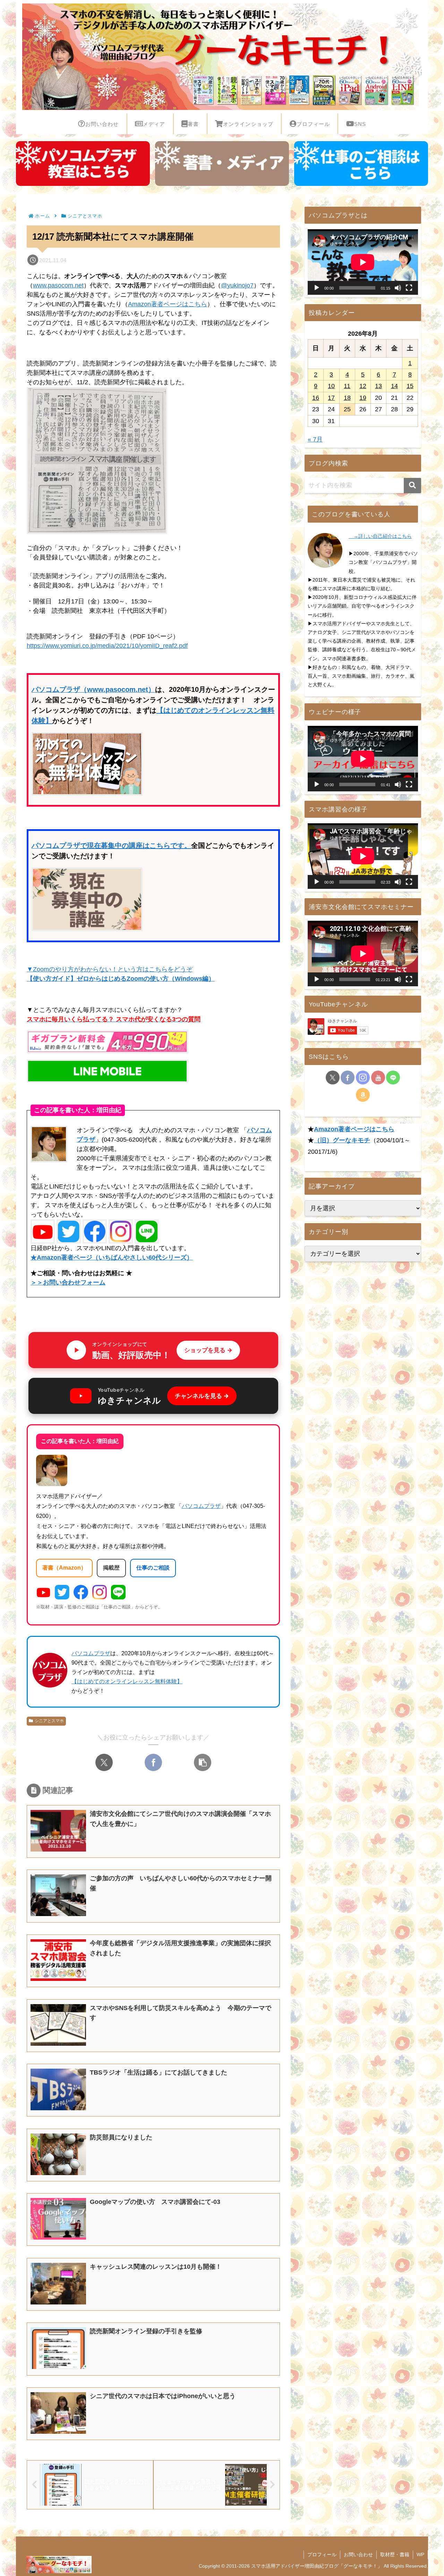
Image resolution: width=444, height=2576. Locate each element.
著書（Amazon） (64, 1568)
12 (363, 386)
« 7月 (315, 439)
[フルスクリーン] (409, 288)
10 (331, 386)
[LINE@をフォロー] (393, 1077)
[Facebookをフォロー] (348, 1077)
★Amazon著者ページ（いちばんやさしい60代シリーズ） (112, 1257)
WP (420, 2554)
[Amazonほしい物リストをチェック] (363, 1095)
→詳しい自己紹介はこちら (380, 536)
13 (378, 386)
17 (331, 398)
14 (394, 386)
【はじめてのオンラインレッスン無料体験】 (127, 1681)
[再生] (317, 288)
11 (347, 386)
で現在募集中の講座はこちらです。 (136, 845)
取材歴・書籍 (395, 2554)
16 (316, 398)
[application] (363, 262)
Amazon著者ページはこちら (168, 304)
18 (347, 398)
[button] (203, 1762)
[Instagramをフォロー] (363, 1077)
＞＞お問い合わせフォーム (68, 1282)
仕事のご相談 (153, 1568)
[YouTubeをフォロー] (378, 1077)
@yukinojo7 (237, 285)
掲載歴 (111, 1568)
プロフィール (322, 2554)
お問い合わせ (358, 2554)
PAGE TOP (428, 2493)
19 (363, 398)
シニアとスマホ (49, 1721)
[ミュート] (398, 288)
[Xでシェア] (104, 1762)
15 (410, 386)
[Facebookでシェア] (153, 1762)
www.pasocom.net (58, 285)
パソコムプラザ (201, 1506)
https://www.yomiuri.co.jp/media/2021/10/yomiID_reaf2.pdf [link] (107, 646)
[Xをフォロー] (333, 1077)
